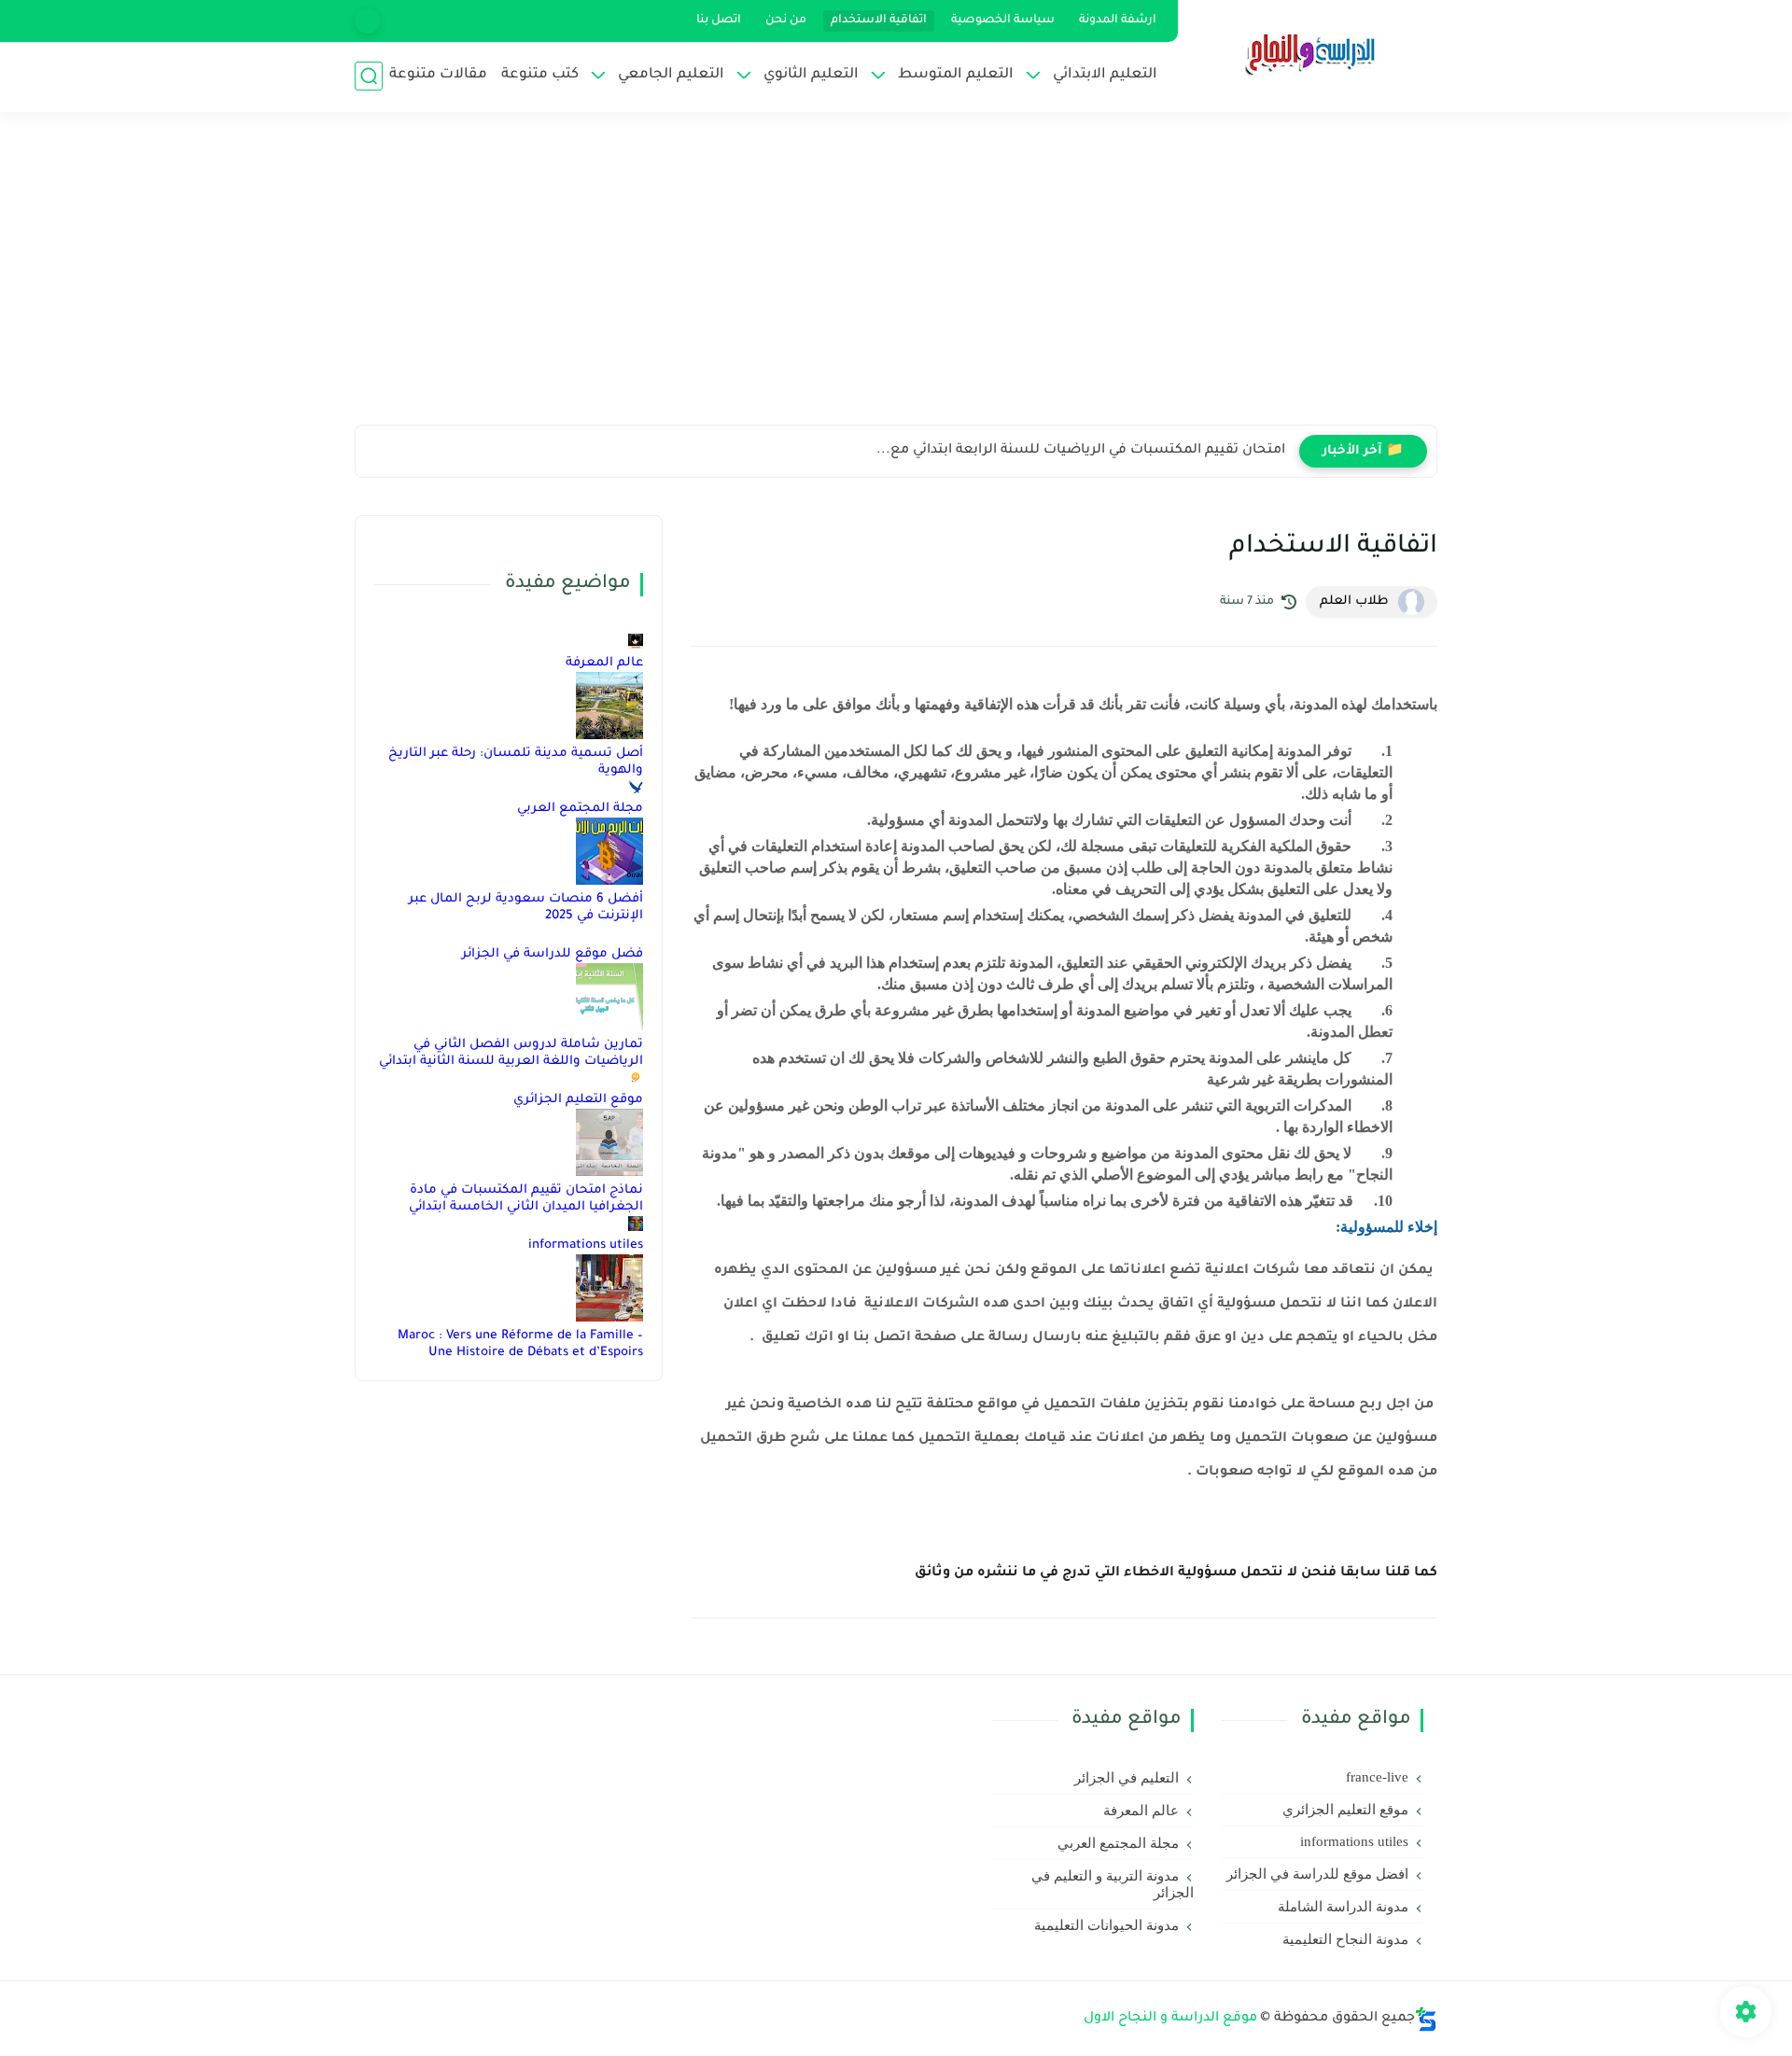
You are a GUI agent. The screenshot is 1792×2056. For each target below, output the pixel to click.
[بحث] (369, 76)
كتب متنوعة (540, 75)
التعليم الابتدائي (1105, 75)
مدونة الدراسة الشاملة (1343, 1907)
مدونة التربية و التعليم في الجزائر (1113, 1884)
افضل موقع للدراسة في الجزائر (1317, 1874)
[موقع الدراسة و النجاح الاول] (1311, 54)
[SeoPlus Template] (1426, 2019)
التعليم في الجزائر (1127, 1778)
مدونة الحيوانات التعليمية (1106, 1925)
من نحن (786, 21)
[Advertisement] (896, 280)
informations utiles (586, 1245)
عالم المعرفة (604, 663)
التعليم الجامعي (671, 75)
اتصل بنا (719, 21)
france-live (1377, 1777)
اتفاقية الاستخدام (879, 21)
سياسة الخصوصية (1003, 21)
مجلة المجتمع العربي (580, 809)
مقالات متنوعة (438, 75)
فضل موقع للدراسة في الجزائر (553, 954)
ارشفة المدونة (1118, 21)
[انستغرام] (367, 21)
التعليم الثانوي (811, 75)
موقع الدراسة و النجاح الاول (1170, 2019)
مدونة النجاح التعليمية (1345, 1939)
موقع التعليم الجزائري (578, 1100)
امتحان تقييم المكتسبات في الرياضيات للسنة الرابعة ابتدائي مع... (1081, 451)
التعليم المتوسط (956, 75)
